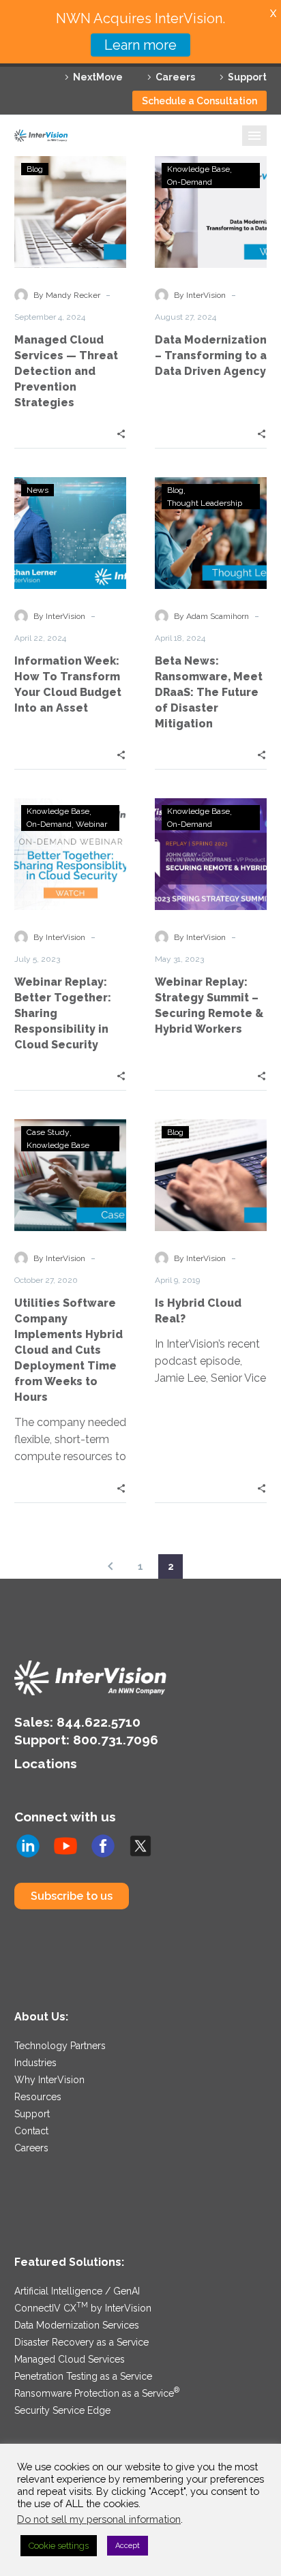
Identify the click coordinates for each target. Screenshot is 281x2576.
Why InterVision (49, 2080)
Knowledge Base (198, 169)
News (38, 490)
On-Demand (190, 182)
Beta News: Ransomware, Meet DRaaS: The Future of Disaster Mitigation (209, 692)
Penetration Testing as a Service (83, 2376)
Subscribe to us (72, 1896)
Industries (35, 2063)
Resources (38, 2097)
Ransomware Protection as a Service (97, 2393)
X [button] (273, 13)
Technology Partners (60, 2046)
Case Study (48, 1132)
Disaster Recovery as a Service (82, 2342)
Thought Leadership (205, 503)
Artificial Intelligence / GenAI (77, 2291)
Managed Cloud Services (70, 2359)
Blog (35, 169)
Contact (31, 2131)
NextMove (98, 77)
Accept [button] (128, 2546)
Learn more (140, 45)
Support (247, 77)
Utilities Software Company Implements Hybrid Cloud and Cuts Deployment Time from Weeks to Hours (69, 1350)
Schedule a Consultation (199, 101)
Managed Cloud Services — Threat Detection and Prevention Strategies (66, 371)
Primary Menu (254, 136)
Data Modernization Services (77, 2325)
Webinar (91, 824)
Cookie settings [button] (59, 2546)
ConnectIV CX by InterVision (83, 2308)
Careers (175, 77)
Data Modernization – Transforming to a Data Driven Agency (211, 355)
